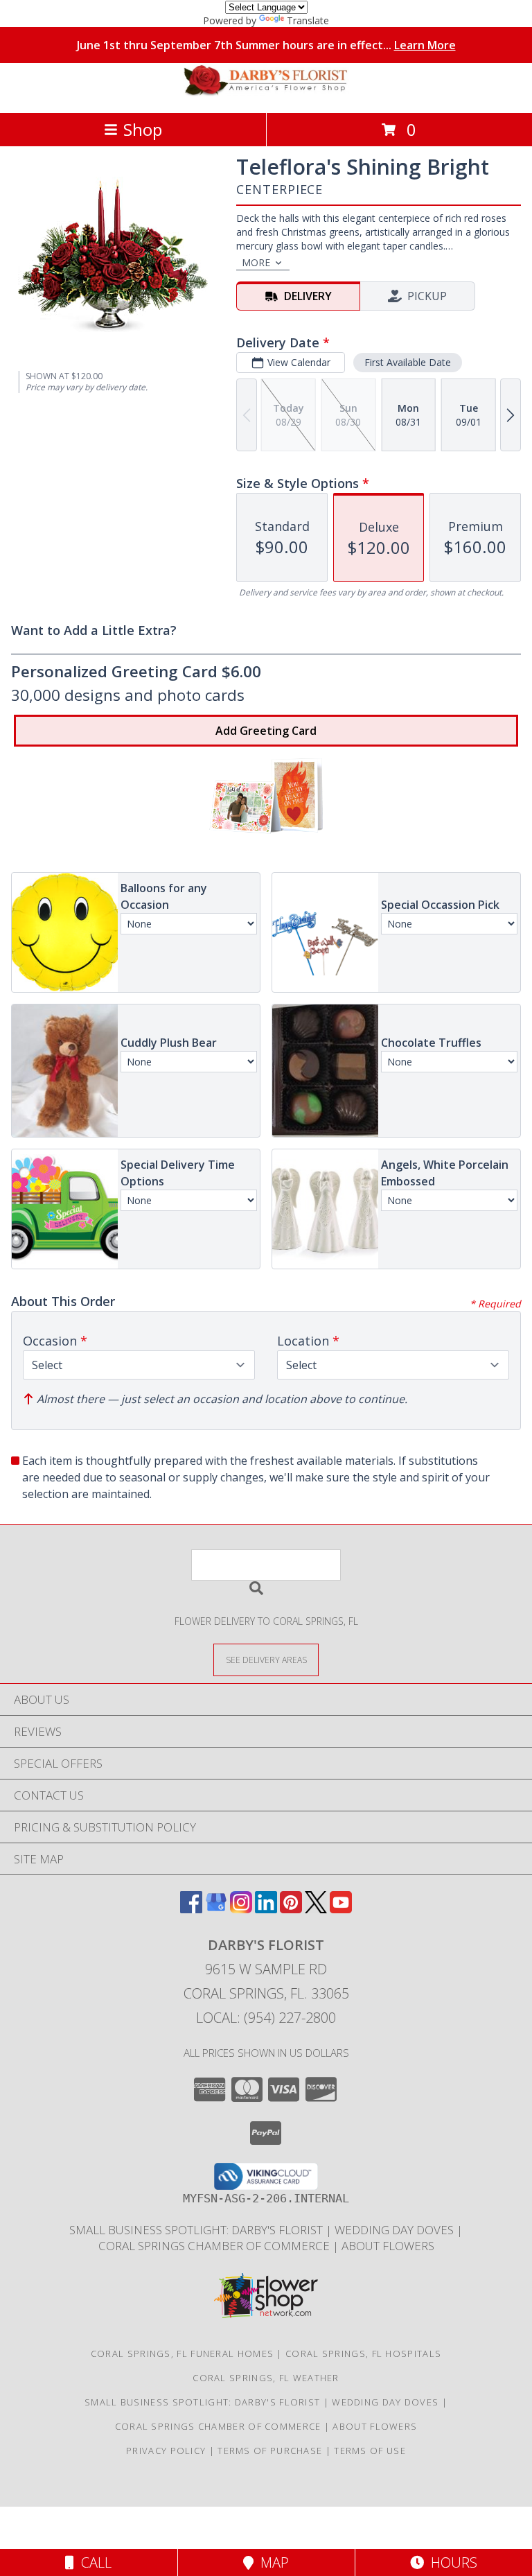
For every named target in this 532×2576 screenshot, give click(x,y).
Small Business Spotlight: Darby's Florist (197, 2230)
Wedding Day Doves (396, 2230)
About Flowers (388, 2246)
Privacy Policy (166, 2451)
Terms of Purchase (270, 2451)
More (256, 262)
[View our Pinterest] (291, 1909)
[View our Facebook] (191, 1909)
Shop (143, 129)
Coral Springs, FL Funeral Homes (182, 2353)
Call (93, 2562)
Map (271, 2562)
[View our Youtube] (341, 1909)
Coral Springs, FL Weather (266, 2378)
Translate (308, 20)
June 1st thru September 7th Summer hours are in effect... (266, 45)
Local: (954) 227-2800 (266, 2018)
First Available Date (408, 362)
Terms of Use (370, 2451)
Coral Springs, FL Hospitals (363, 2353)
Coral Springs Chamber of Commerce (215, 2246)
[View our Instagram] (241, 1909)
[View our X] (316, 1909)
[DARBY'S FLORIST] (266, 93)
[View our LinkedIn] (266, 1909)
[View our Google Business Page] (216, 1909)
